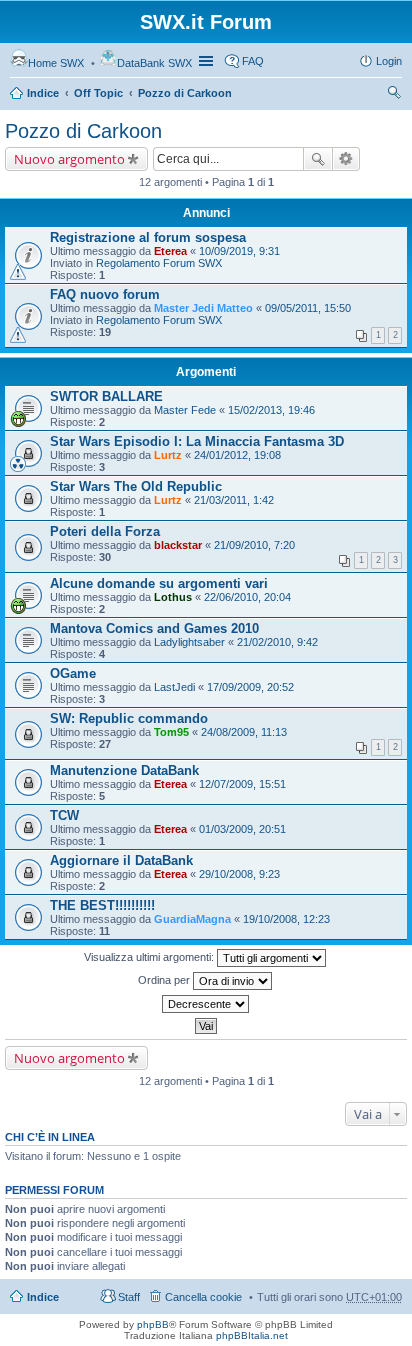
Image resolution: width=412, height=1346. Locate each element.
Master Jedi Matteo (203, 308)
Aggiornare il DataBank (121, 860)
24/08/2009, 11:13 (244, 732)
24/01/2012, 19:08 (237, 455)
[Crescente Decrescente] (206, 1004)
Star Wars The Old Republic (136, 486)
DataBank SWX (154, 63)
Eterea (170, 251)
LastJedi (174, 687)
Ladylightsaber (189, 642)
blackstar (178, 545)
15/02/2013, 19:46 (271, 410)
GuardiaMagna (192, 919)
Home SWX (56, 63)
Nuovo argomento (69, 159)
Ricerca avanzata (346, 159)
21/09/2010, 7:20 (254, 545)
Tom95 (171, 732)
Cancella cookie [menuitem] (203, 1297)
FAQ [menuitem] (253, 61)
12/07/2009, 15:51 (242, 784)
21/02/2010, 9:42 (277, 642)
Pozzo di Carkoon (185, 93)
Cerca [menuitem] (394, 95)
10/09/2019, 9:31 (239, 251)
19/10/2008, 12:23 (286, 919)
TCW (64, 815)
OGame (73, 673)
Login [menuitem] (389, 61)
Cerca (318, 159)
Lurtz (168, 455)
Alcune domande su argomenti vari (159, 583)
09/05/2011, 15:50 (308, 308)
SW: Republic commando (129, 718)
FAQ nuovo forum (105, 294)
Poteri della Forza (105, 531)
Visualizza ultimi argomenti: (150, 957)
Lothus (173, 597)
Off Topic (98, 93)
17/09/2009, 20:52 (250, 687)
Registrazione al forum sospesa (148, 237)
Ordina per (165, 980)
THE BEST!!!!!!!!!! (102, 905)
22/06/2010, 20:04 (247, 597)
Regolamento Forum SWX (159, 263)
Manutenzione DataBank (124, 770)
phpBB (153, 1324)
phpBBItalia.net (252, 1335)
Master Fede (185, 410)
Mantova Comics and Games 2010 (154, 628)
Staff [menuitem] (129, 1297)
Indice (43, 93)
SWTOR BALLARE (106, 396)
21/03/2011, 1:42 (234, 500)
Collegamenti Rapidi (208, 61)
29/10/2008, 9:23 (239, 874)
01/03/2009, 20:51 (242, 829)
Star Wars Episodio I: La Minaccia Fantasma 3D (197, 441)
